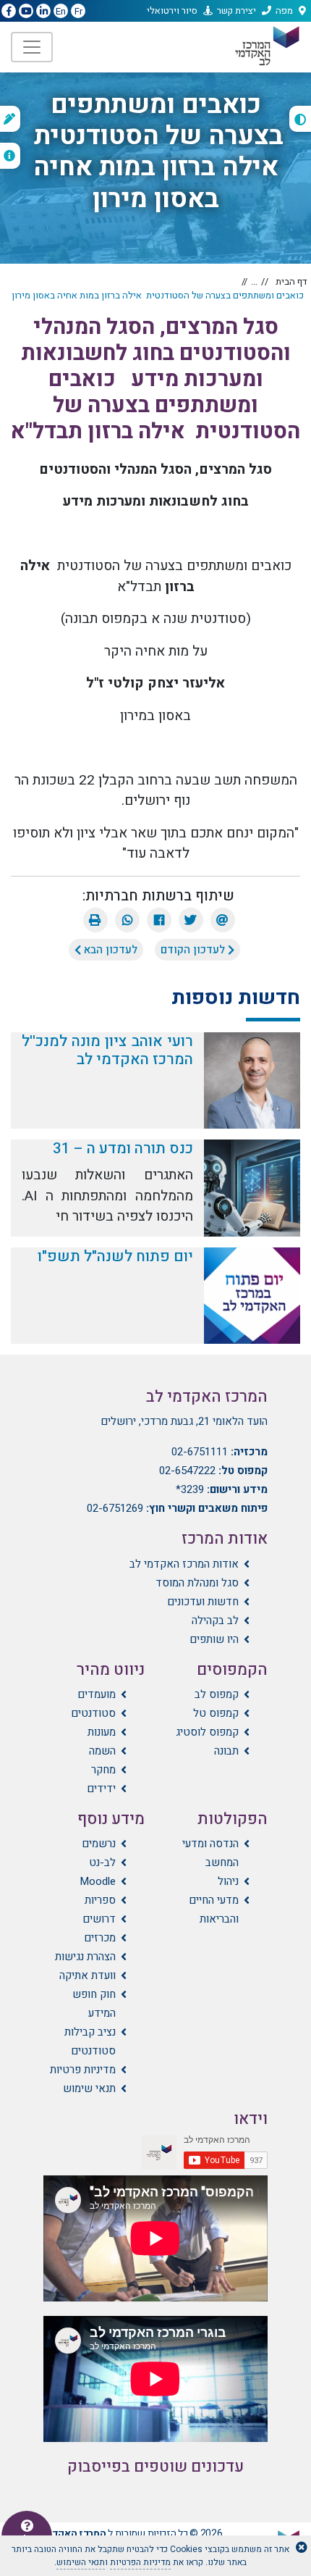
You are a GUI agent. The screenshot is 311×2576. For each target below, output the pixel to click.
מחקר (103, 1770)
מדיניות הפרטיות (140, 2562)
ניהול (228, 1881)
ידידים (101, 1789)
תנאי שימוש (89, 2088)
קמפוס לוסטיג (207, 1732)
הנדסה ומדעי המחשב (210, 1853)
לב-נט (102, 1862)
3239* (190, 1489)
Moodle (98, 1881)
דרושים (99, 1919)
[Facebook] (159, 920)
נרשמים (99, 1844)
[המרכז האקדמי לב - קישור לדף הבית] (266, 46)
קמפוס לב (217, 1694)
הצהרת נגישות (85, 1957)
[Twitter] (191, 920)
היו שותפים (214, 1639)
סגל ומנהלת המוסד (197, 1583)
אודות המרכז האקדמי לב (184, 1564)
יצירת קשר (237, 11)
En (61, 11)
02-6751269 (115, 1508)
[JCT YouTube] (26, 12)
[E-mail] (223, 920)
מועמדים (97, 1694)
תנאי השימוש (81, 2562)
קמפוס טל (216, 1713)
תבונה (226, 1751)
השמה (102, 1751)
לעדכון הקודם (194, 950)
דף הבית (291, 281)
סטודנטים (93, 1713)
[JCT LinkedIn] (43, 12)
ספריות (100, 1900)
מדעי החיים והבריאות (214, 1910)
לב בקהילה (215, 1621)
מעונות (102, 1732)
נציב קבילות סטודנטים (90, 2041)
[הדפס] (95, 920)
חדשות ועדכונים (203, 1602)
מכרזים (100, 1938)
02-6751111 (200, 1452)
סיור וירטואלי (172, 11)
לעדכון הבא (109, 950)
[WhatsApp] (127, 920)
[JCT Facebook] (9, 12)
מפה (284, 11)
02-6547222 (187, 1471)
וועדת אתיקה (88, 1975)
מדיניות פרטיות (83, 2070)
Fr (78, 11)
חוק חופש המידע (94, 2004)
